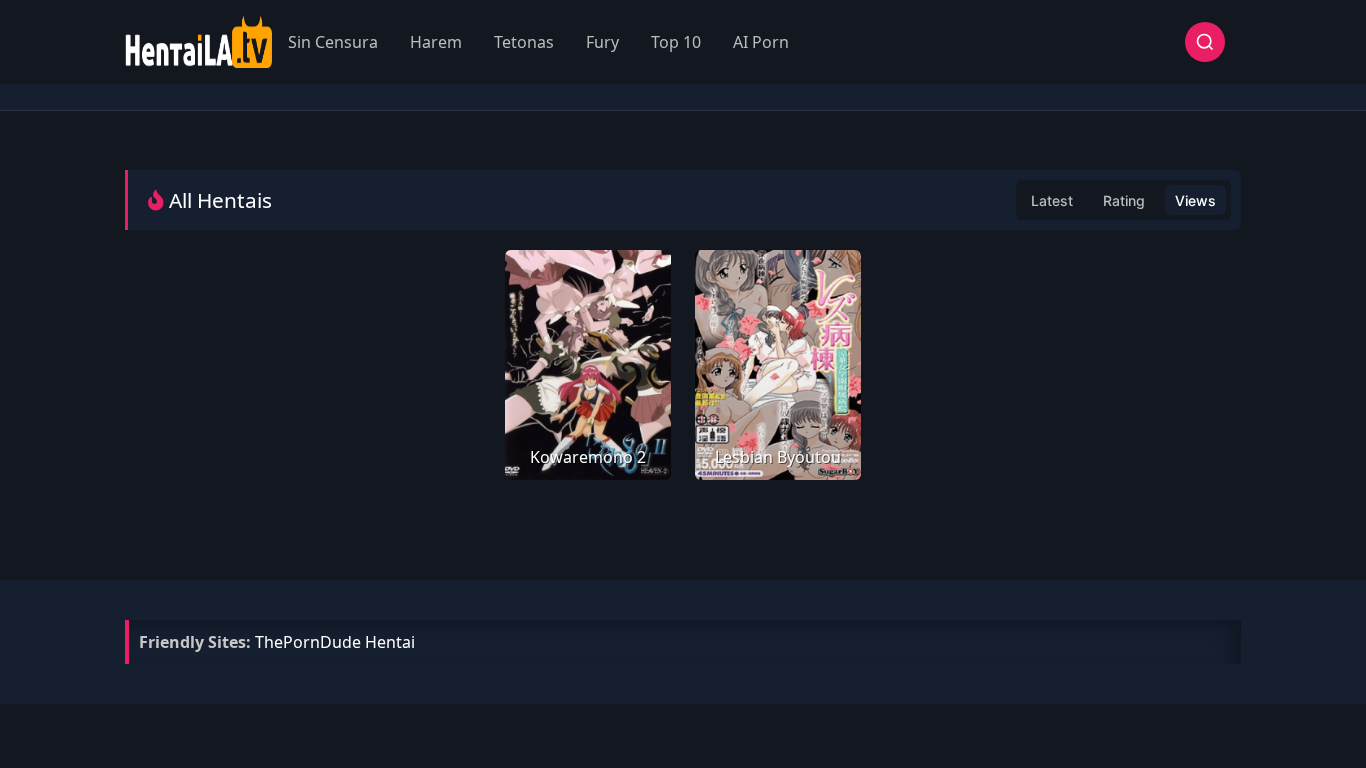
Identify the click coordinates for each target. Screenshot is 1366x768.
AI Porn (761, 42)
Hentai (390, 642)
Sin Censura (333, 42)
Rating (1124, 200)
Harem (436, 42)
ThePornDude (308, 642)
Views (1195, 200)
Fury (602, 42)
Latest (1052, 200)
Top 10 (676, 42)
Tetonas (524, 42)
